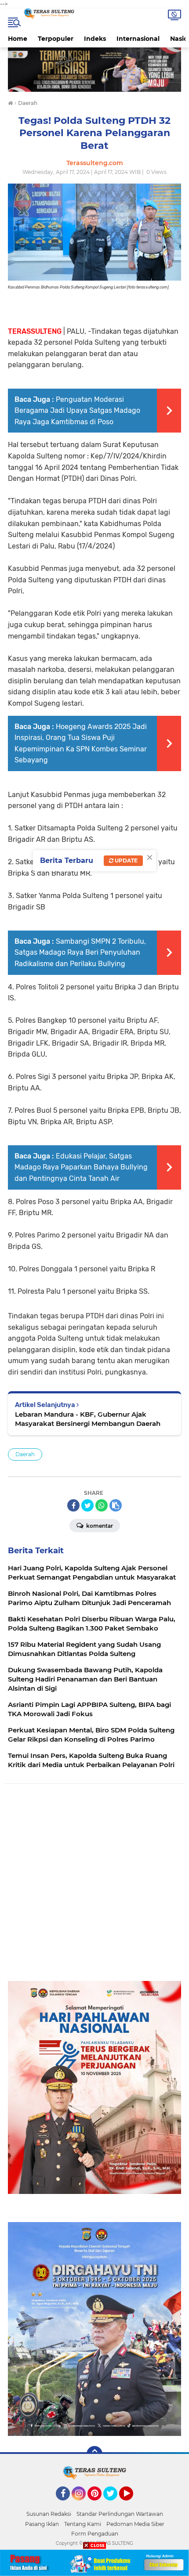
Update (125, 860)
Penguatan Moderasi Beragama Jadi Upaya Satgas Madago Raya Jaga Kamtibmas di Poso (77, 411)
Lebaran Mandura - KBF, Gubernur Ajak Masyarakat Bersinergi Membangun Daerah (88, 1419)
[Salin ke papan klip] (116, 1505)
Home (18, 39)
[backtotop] (94, 2454)
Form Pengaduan (95, 2534)
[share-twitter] (87, 1505)
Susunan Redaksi (49, 2514)
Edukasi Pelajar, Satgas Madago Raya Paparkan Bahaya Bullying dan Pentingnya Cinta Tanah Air (81, 1167)
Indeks (95, 39)
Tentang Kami (83, 2524)
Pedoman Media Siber (135, 2524)
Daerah (25, 1454)
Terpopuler (56, 39)
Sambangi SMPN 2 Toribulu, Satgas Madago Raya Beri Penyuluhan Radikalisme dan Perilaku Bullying (80, 952)
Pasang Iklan (42, 2524)
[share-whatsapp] (102, 1505)
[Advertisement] (94, 1887)
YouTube (132, 2504)
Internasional (138, 39)
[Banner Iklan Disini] (94, 2562)
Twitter (114, 2504)
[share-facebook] (73, 1505)
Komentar (99, 1526)
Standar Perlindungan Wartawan (120, 2514)
